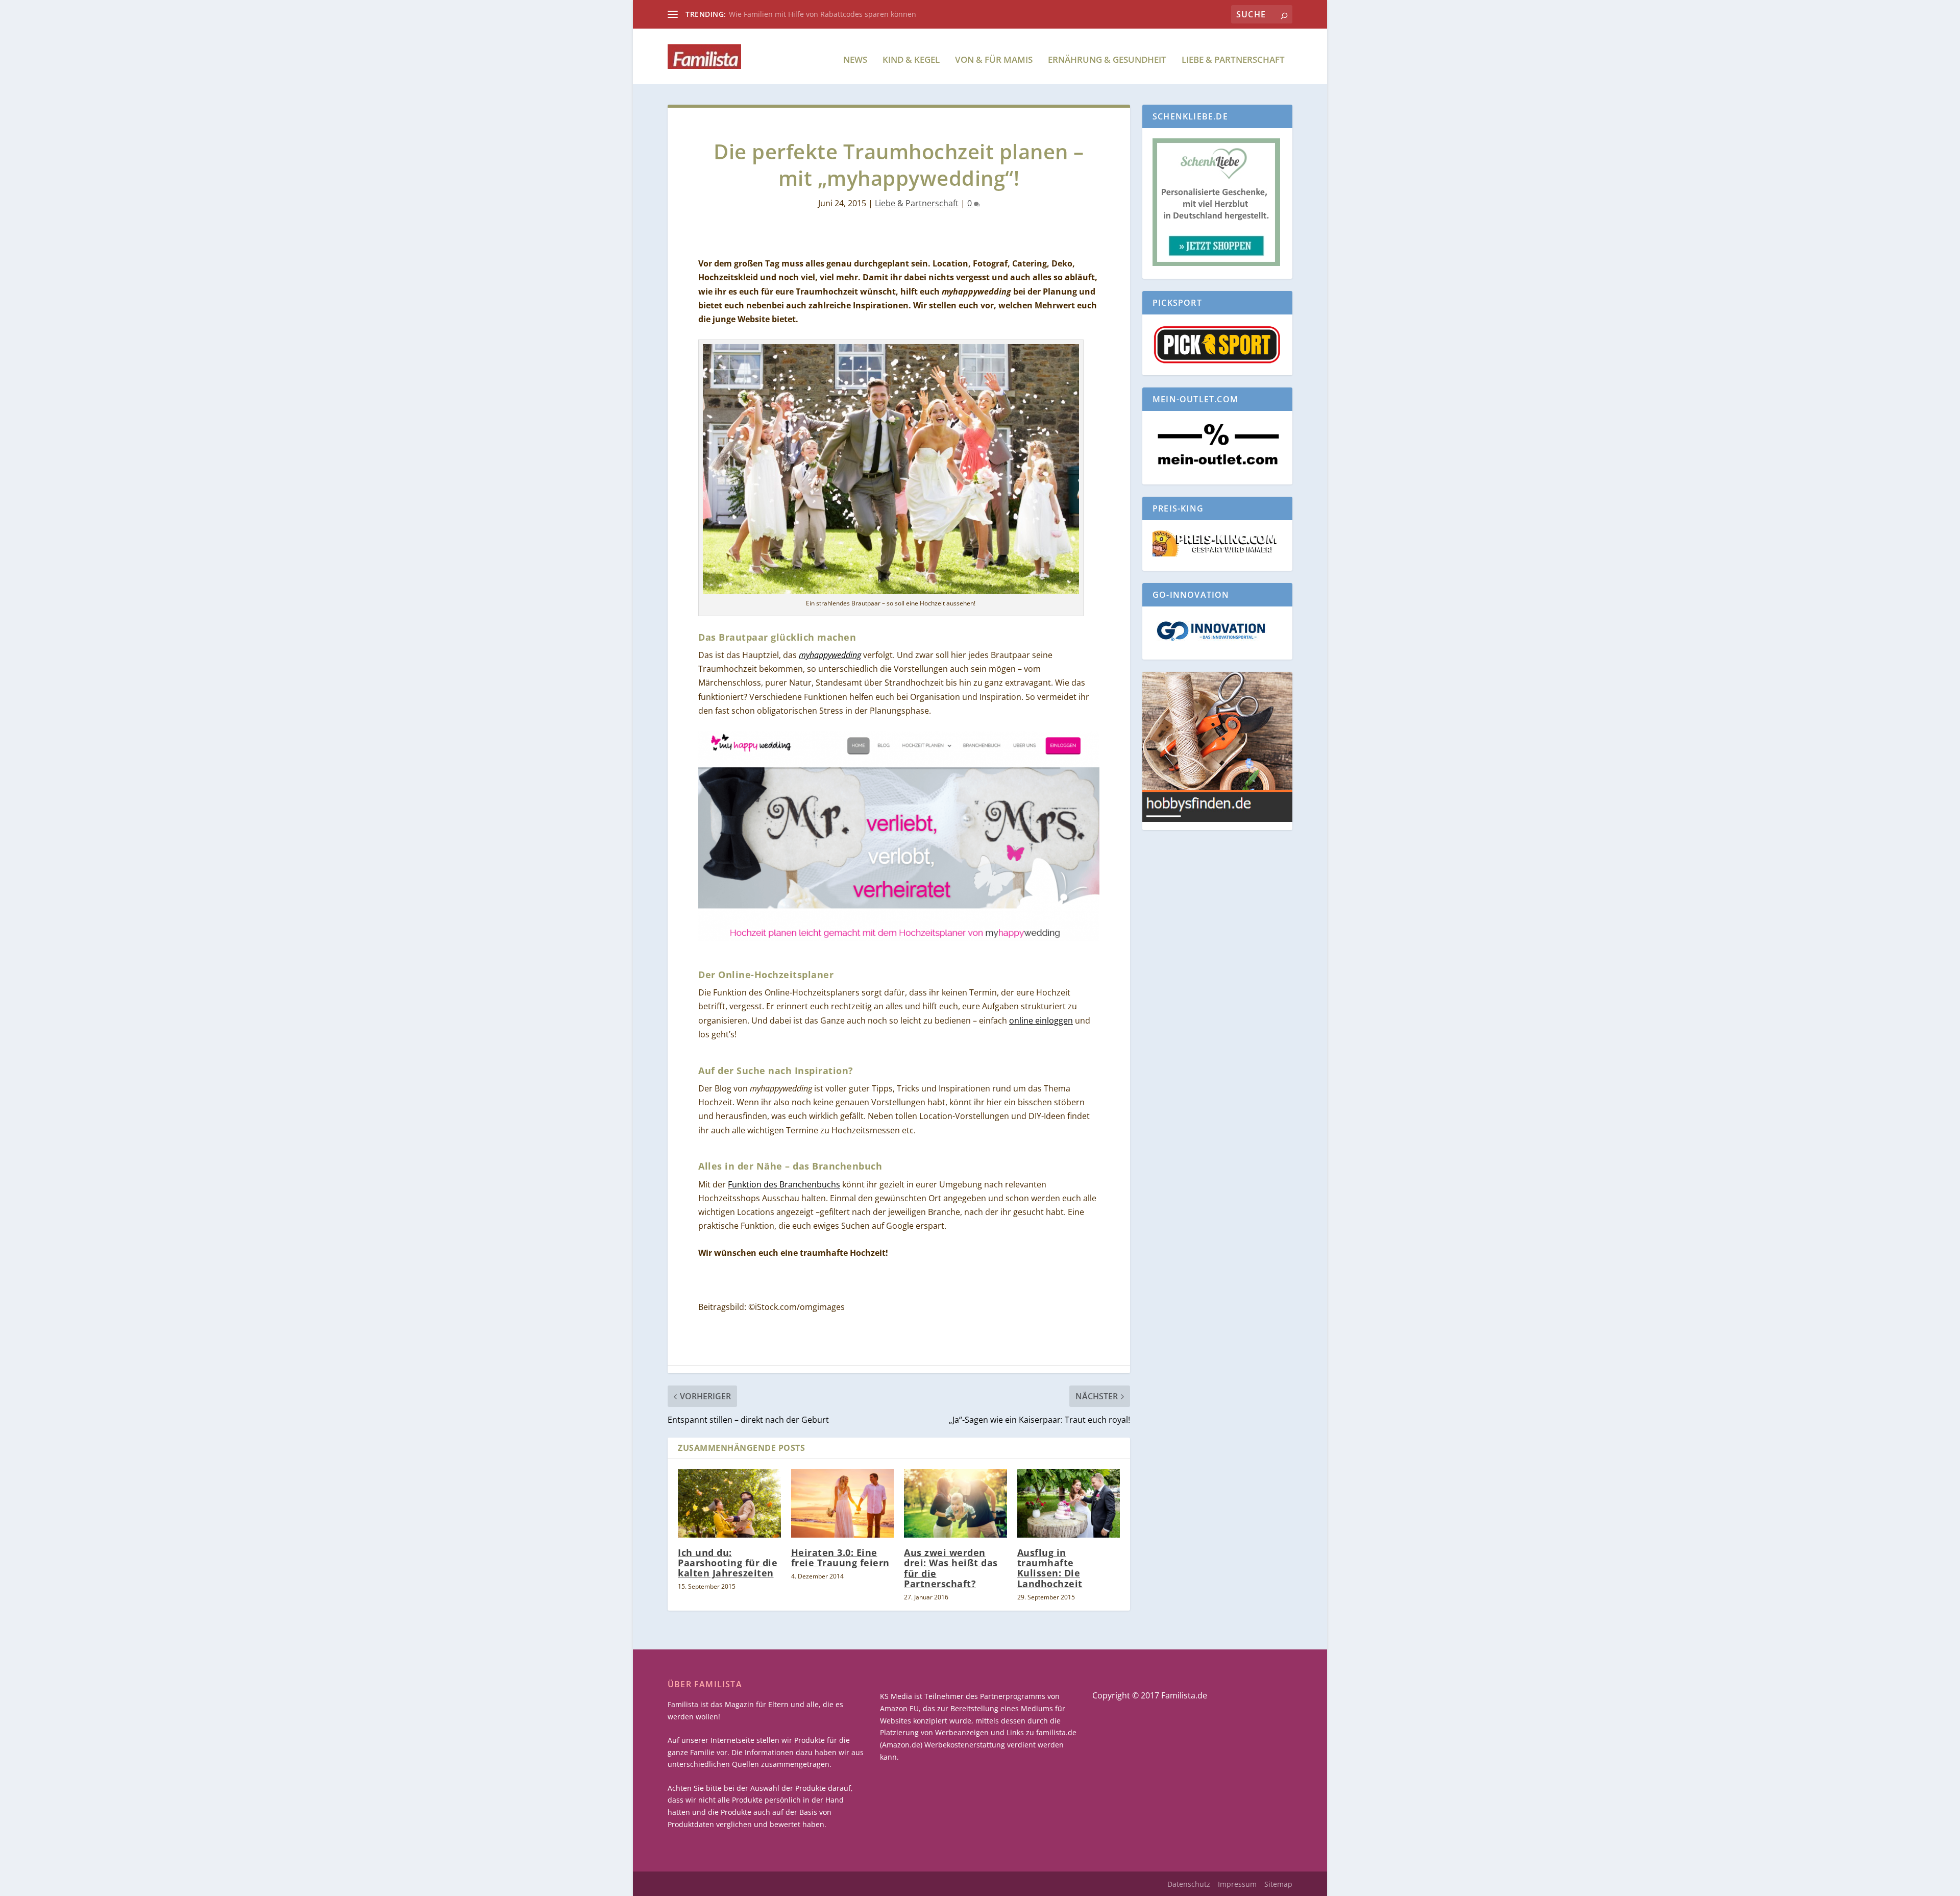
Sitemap (1278, 1884)
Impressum (1237, 1884)
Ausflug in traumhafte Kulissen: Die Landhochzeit (1050, 1568)
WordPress (857, 1884)
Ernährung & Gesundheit (1107, 60)
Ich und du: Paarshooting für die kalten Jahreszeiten (728, 1563)
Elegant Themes (746, 1884)
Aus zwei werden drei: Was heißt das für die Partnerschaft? (951, 1568)
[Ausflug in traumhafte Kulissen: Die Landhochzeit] (1069, 1503)
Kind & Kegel (911, 60)
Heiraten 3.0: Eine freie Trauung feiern (840, 1558)
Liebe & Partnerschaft (1233, 60)
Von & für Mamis (994, 60)
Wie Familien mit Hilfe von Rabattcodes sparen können (823, 14)
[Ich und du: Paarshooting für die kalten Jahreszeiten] (729, 1503)
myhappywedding (830, 655)
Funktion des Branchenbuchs (784, 1184)
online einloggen (1041, 1020)
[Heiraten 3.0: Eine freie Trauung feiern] (843, 1503)
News (855, 60)
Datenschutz (1189, 1884)
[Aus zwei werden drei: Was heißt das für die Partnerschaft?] (955, 1503)
